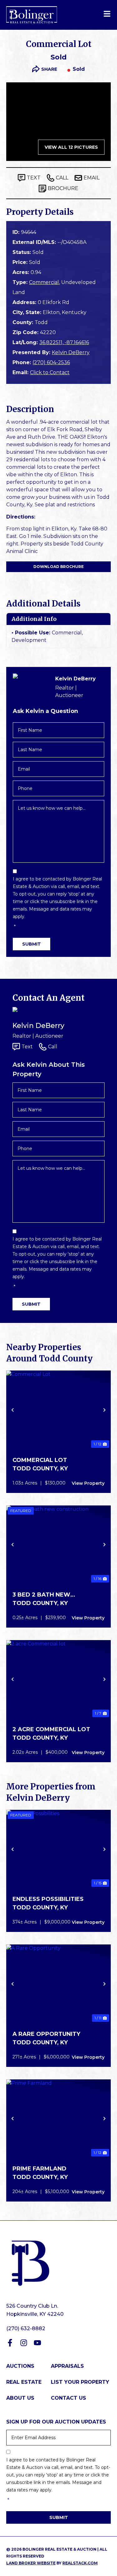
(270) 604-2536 (51, 362)
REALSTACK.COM (80, 2563)
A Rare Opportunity (46, 2034)
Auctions (20, 2366)
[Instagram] (24, 2343)
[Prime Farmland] (58, 2119)
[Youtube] (37, 2343)
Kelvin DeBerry (71, 352)
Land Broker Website (31, 2563)
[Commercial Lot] (58, 1410)
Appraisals (67, 2366)
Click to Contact (50, 372)
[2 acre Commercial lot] (58, 1679)
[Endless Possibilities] (58, 1849)
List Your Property (80, 2382)
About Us (20, 2398)
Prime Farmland (39, 2169)
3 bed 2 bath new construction (41, 1595)
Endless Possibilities (48, 1899)
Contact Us (68, 2398)
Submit (32, 944)
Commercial (44, 282)
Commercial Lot (40, 1460)
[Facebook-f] (10, 2343)
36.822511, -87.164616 (64, 342)
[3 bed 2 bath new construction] (58, 1545)
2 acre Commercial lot (51, 1729)
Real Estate (24, 2382)
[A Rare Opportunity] (58, 1984)
